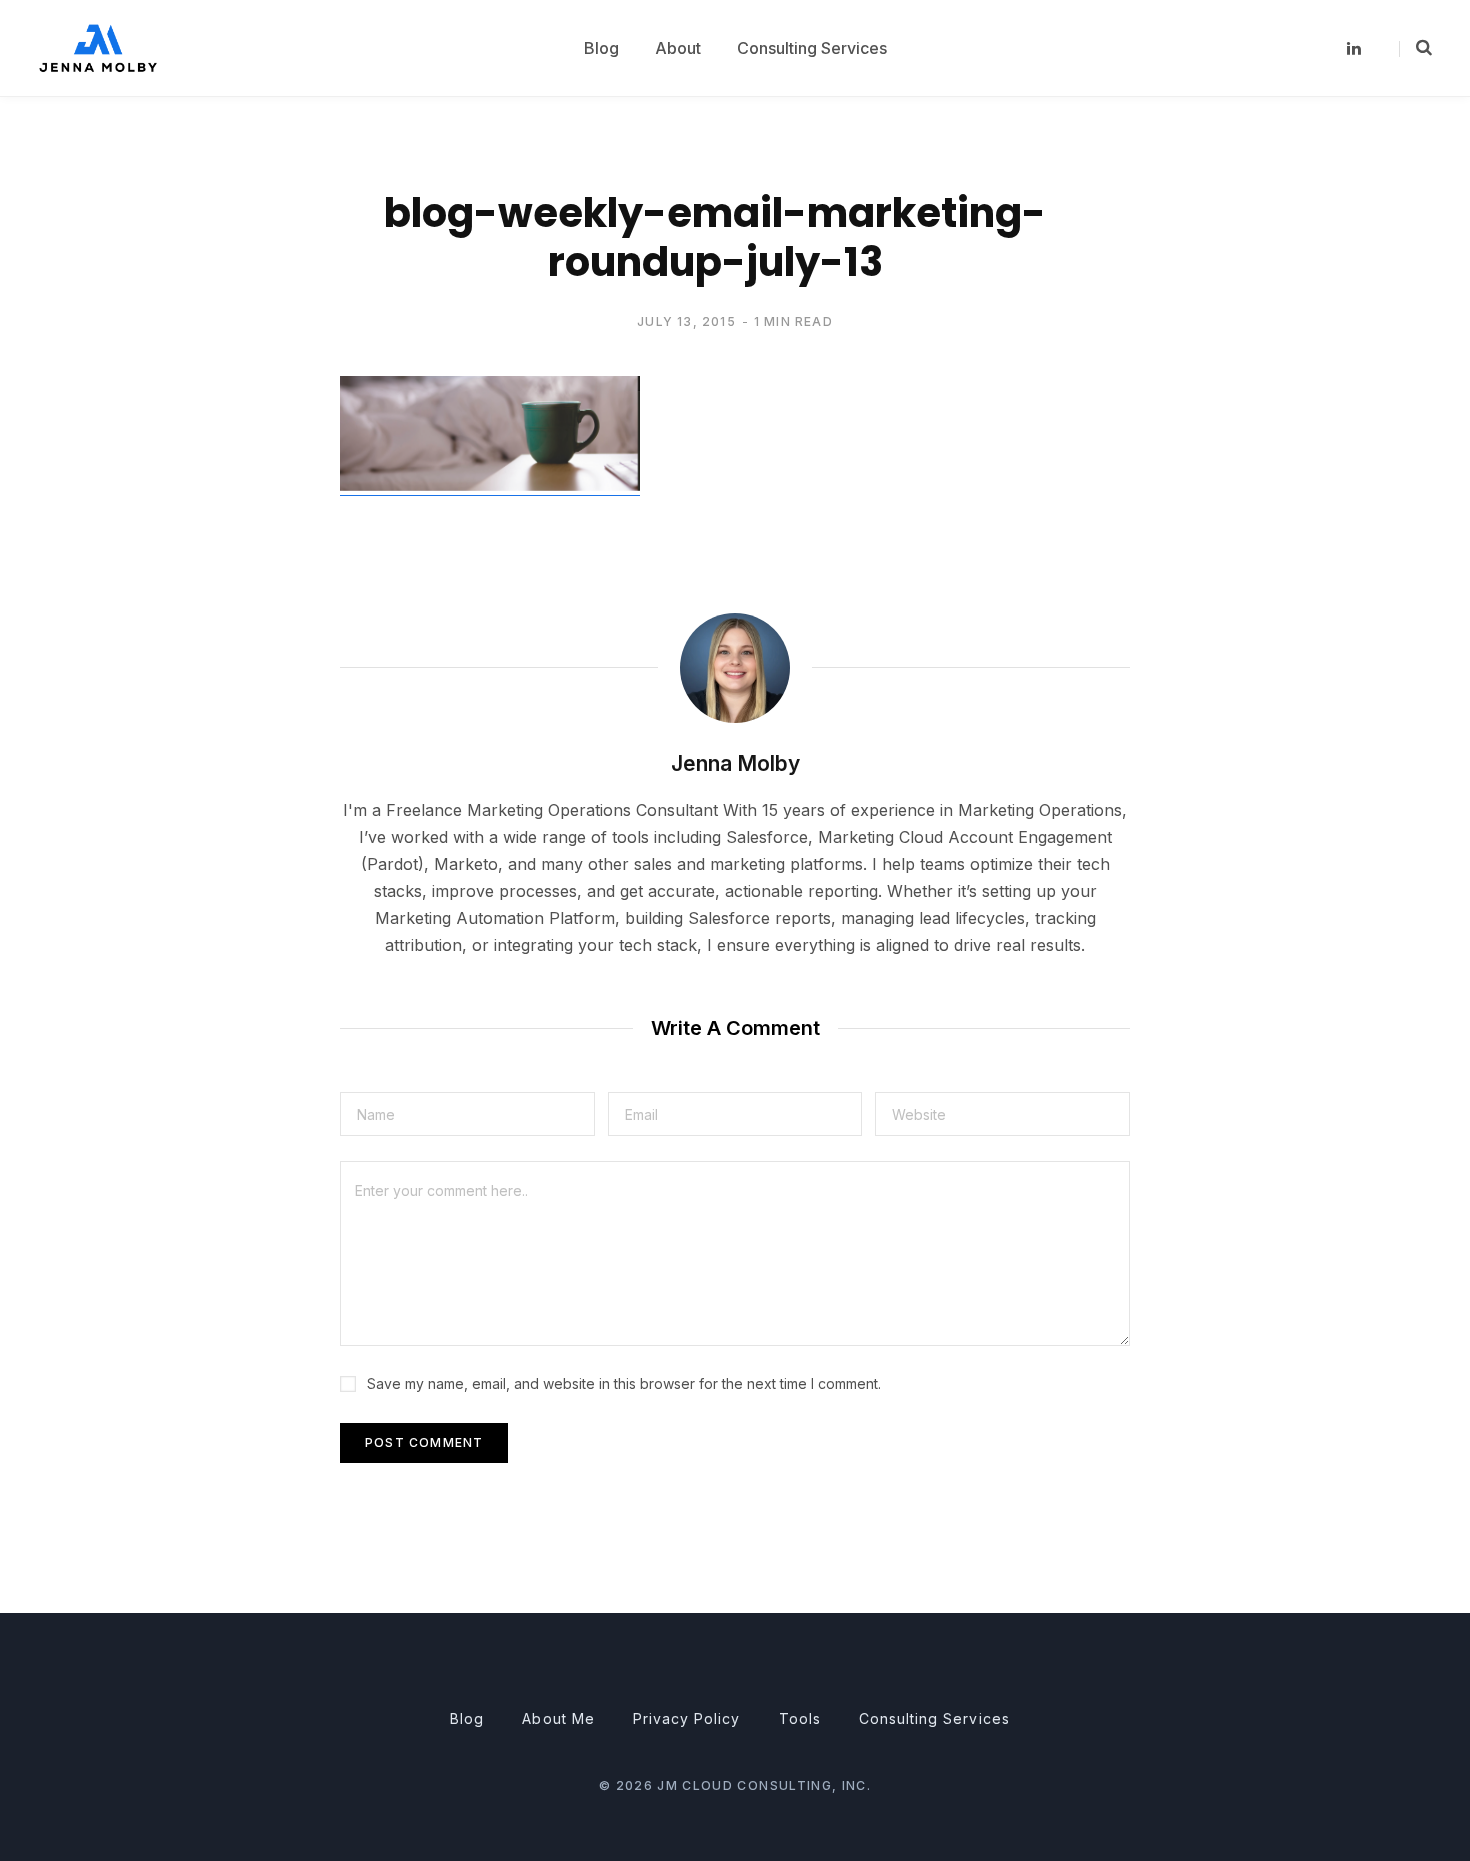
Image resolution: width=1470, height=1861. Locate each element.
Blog (467, 1718)
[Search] (1415, 48)
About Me (558, 1718)
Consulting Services (934, 1718)
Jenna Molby (735, 763)
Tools (800, 1718)
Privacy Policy (687, 1718)
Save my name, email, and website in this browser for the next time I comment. (624, 1383)
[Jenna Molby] (98, 47)
